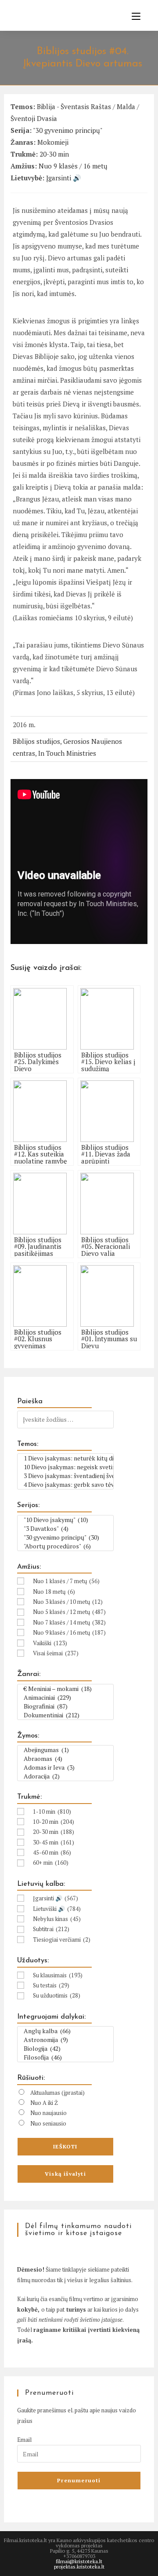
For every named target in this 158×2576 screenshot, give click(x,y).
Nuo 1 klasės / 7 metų (66, 1581)
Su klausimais (58, 1975)
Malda (126, 106)
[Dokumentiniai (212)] (65, 1715)
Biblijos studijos (36, 741)
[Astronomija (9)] (65, 2040)
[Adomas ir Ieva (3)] (65, 1767)
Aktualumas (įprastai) (57, 2093)
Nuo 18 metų (54, 1592)
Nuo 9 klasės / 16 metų (73, 166)
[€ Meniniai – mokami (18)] (65, 1689)
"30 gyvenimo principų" (68, 130)
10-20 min (54, 1822)
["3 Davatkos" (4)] (65, 1529)
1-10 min (52, 1811)
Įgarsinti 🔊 (64, 178)
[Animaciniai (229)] (65, 1698)
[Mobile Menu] (133, 16)
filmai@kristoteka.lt (79, 2561)
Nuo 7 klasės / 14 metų (69, 1622)
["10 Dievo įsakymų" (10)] (65, 1520)
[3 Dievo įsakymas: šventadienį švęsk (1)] (65, 1476)
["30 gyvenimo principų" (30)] (65, 1537)
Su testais (51, 1985)
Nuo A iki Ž (44, 2103)
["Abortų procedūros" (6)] (65, 1546)
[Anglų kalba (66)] (65, 2031)
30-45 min (54, 1842)
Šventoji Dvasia (34, 118)
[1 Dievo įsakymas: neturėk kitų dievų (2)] (65, 1458)
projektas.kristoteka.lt (79, 2567)
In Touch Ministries (67, 753)
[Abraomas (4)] (65, 1759)
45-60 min (52, 1852)
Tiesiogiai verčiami (62, 1939)
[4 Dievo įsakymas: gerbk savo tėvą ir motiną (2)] (65, 1485)
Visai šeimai (56, 1653)
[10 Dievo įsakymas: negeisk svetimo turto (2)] (65, 1467)
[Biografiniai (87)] (65, 1706)
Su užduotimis (57, 1995)
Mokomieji (53, 142)
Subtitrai (51, 1929)
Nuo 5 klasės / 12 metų (69, 1612)
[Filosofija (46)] (65, 2057)
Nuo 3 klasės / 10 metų (68, 1602)
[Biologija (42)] (65, 2049)
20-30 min (54, 154)
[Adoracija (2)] (65, 1776)
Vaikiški (50, 1643)
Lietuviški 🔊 (57, 1909)
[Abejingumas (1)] (65, 1750)
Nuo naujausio (48, 2113)
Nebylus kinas (57, 1919)
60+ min (51, 1862)
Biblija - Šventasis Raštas (74, 106)
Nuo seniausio (48, 2123)
